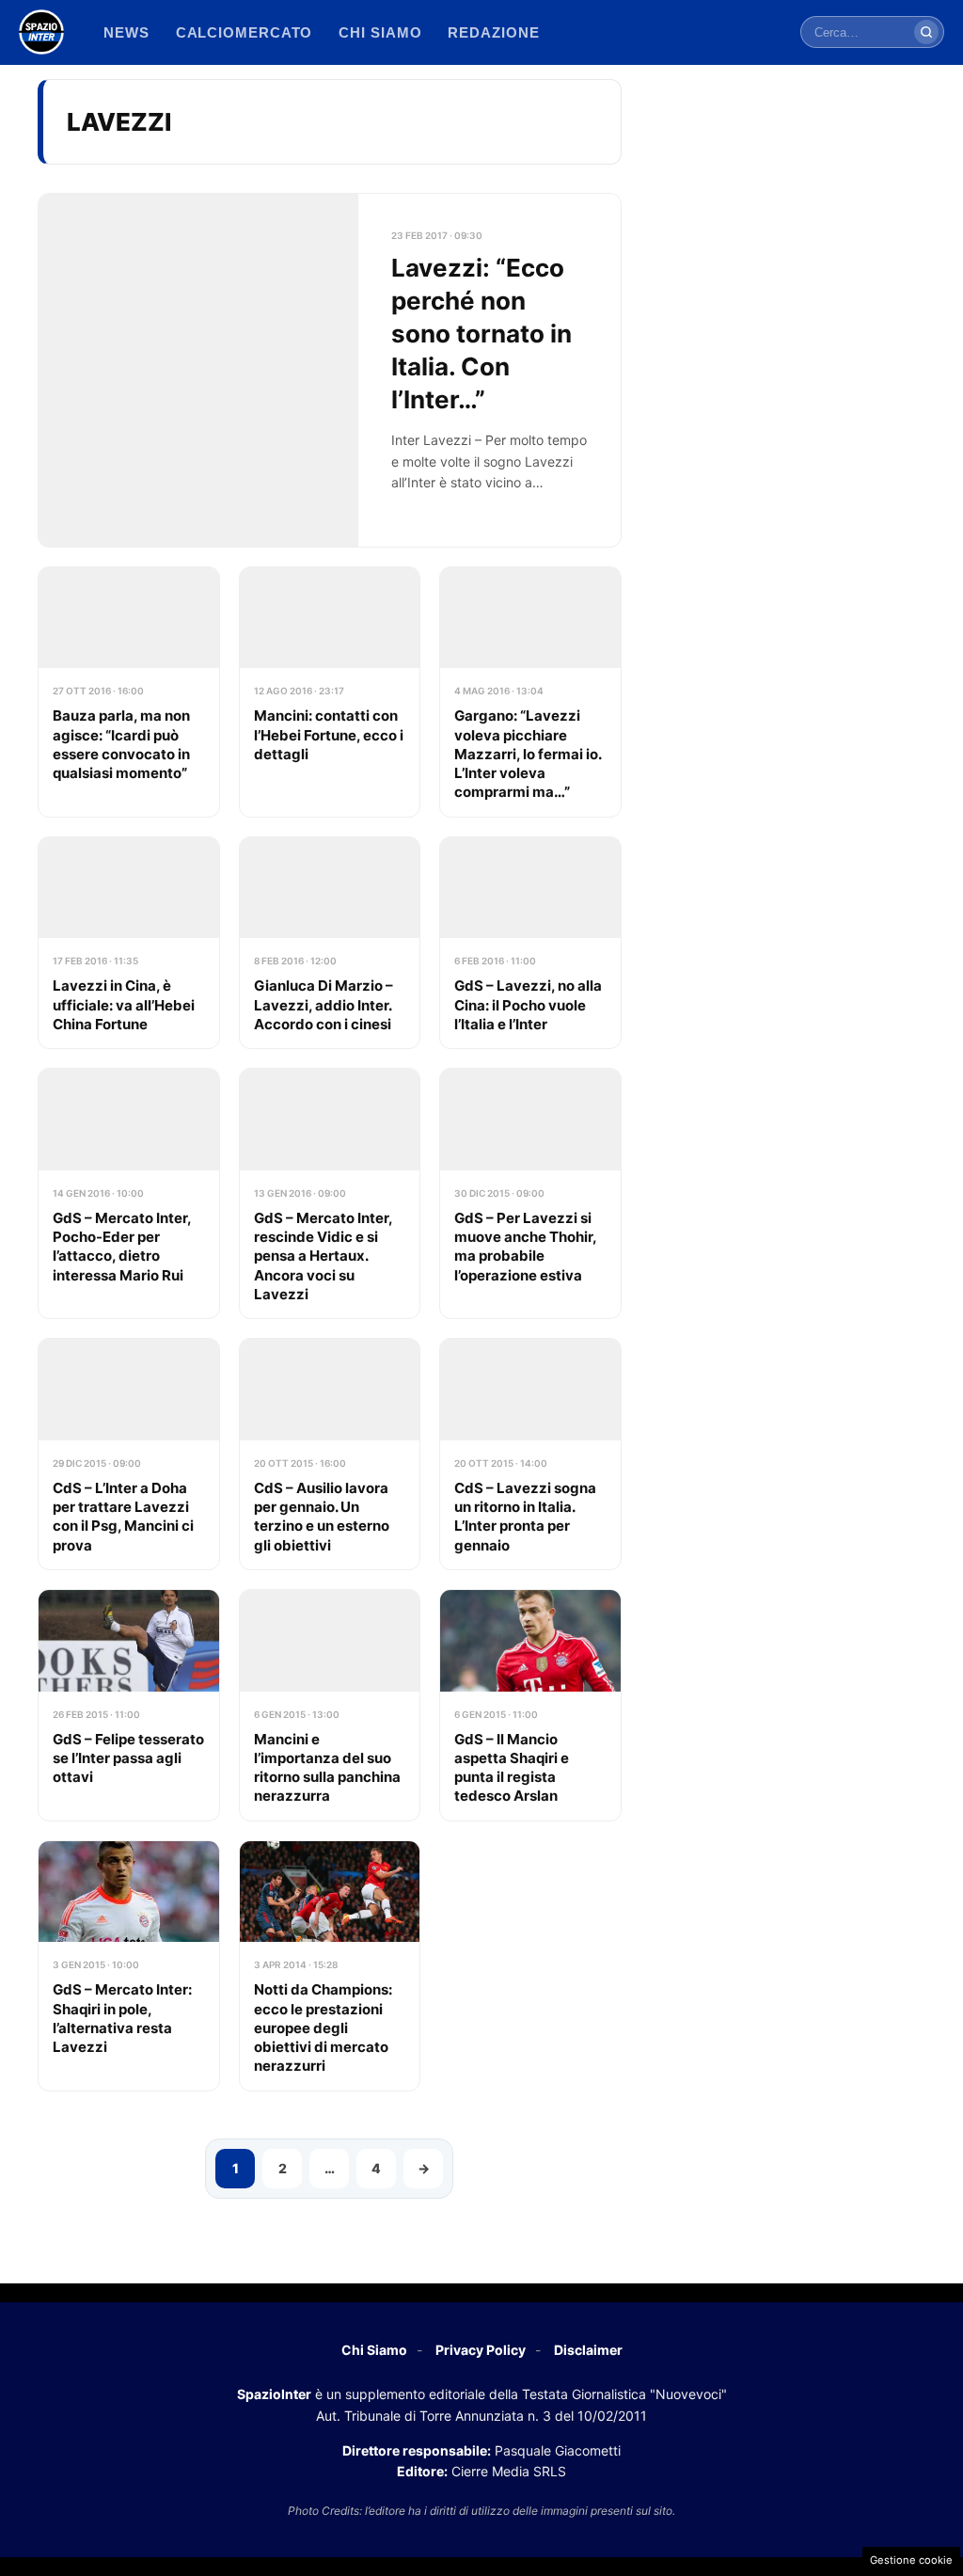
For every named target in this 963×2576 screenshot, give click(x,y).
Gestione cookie (911, 2560)
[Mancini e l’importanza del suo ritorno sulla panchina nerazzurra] (330, 1705)
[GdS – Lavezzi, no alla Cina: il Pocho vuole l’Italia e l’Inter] (530, 943)
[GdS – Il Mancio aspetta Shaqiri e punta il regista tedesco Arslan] (530, 1705)
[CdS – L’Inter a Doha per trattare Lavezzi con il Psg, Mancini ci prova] (129, 1454)
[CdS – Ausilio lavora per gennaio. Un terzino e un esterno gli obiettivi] (330, 1454)
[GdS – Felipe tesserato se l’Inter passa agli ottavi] (129, 1705)
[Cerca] (926, 32)
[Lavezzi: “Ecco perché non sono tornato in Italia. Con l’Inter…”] (330, 370)
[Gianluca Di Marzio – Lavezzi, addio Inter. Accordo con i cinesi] (330, 943)
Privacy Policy (481, 2350)
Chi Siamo (374, 2350)
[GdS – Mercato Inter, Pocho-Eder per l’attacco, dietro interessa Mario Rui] (129, 1193)
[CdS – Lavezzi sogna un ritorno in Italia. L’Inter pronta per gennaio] (530, 1454)
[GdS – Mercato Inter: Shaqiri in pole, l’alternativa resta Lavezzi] (129, 1966)
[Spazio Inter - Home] (41, 32)
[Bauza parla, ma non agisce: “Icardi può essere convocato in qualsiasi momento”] (129, 692)
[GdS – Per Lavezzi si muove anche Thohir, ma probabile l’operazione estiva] (530, 1193)
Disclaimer (588, 2350)
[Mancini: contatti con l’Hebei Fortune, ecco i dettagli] (330, 692)
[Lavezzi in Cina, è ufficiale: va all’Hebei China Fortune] (129, 943)
